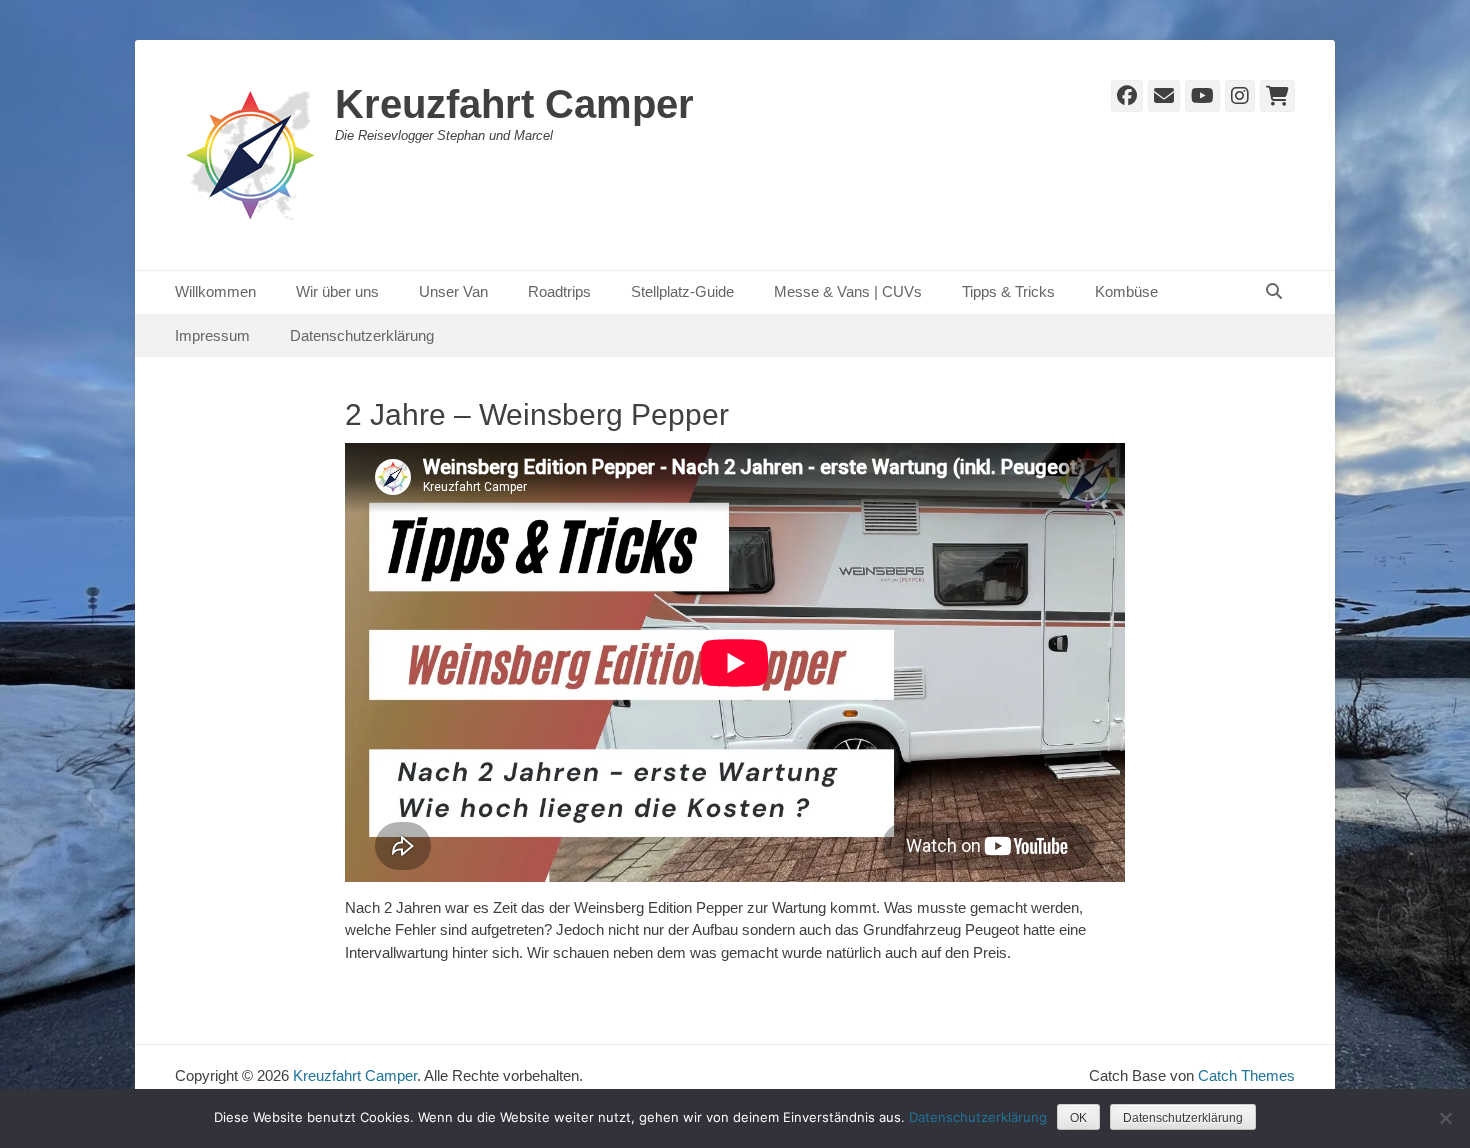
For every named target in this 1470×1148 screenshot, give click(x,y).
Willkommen (215, 291)
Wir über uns (337, 291)
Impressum (212, 335)
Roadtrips (559, 291)
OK (1078, 1118)
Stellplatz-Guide (682, 291)
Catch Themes (1246, 1075)
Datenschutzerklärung (362, 335)
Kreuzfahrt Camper (514, 104)
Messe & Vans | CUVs (848, 291)
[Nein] (1445, 1118)
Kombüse (1126, 291)
